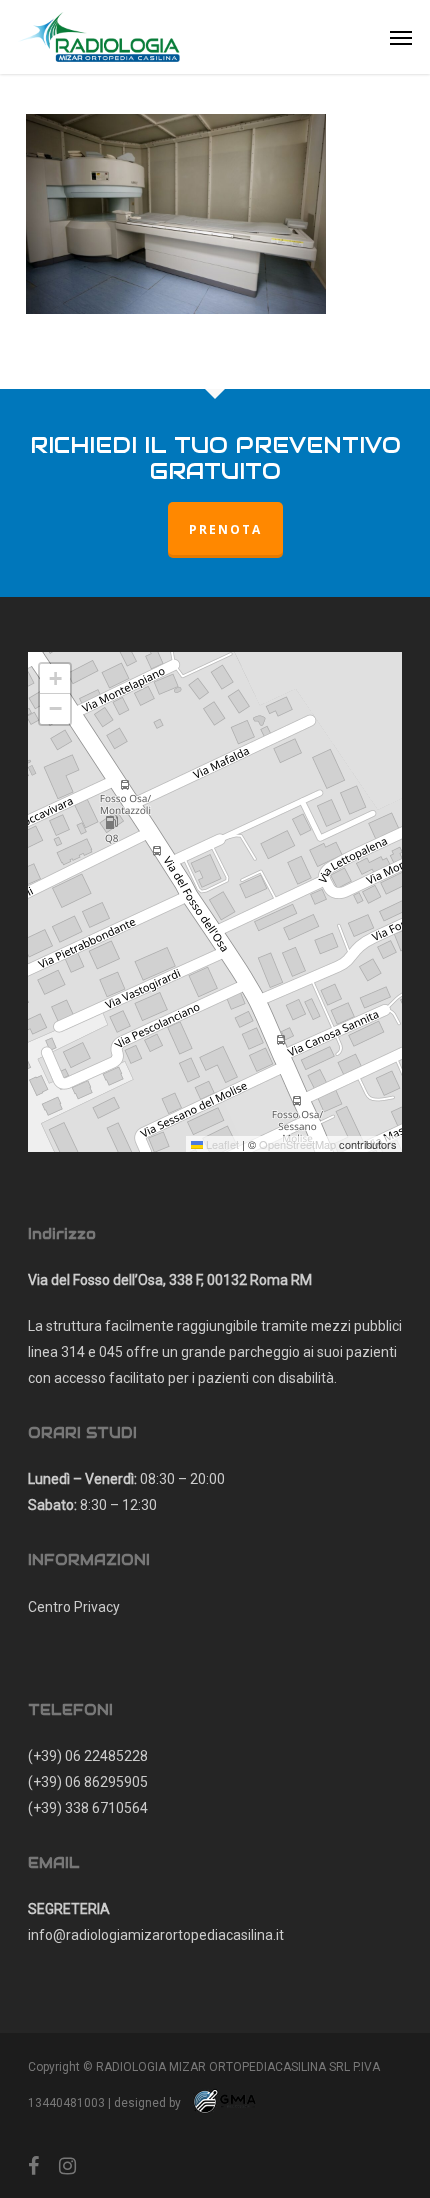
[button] (401, 37)
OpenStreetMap (297, 1144)
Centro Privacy (74, 1607)
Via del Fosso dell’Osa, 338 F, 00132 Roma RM (170, 1280)
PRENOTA (225, 529)
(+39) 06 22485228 (88, 1756)
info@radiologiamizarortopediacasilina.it (156, 1935)
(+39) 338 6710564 (88, 1808)
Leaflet (221, 1144)
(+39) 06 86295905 (88, 1782)
